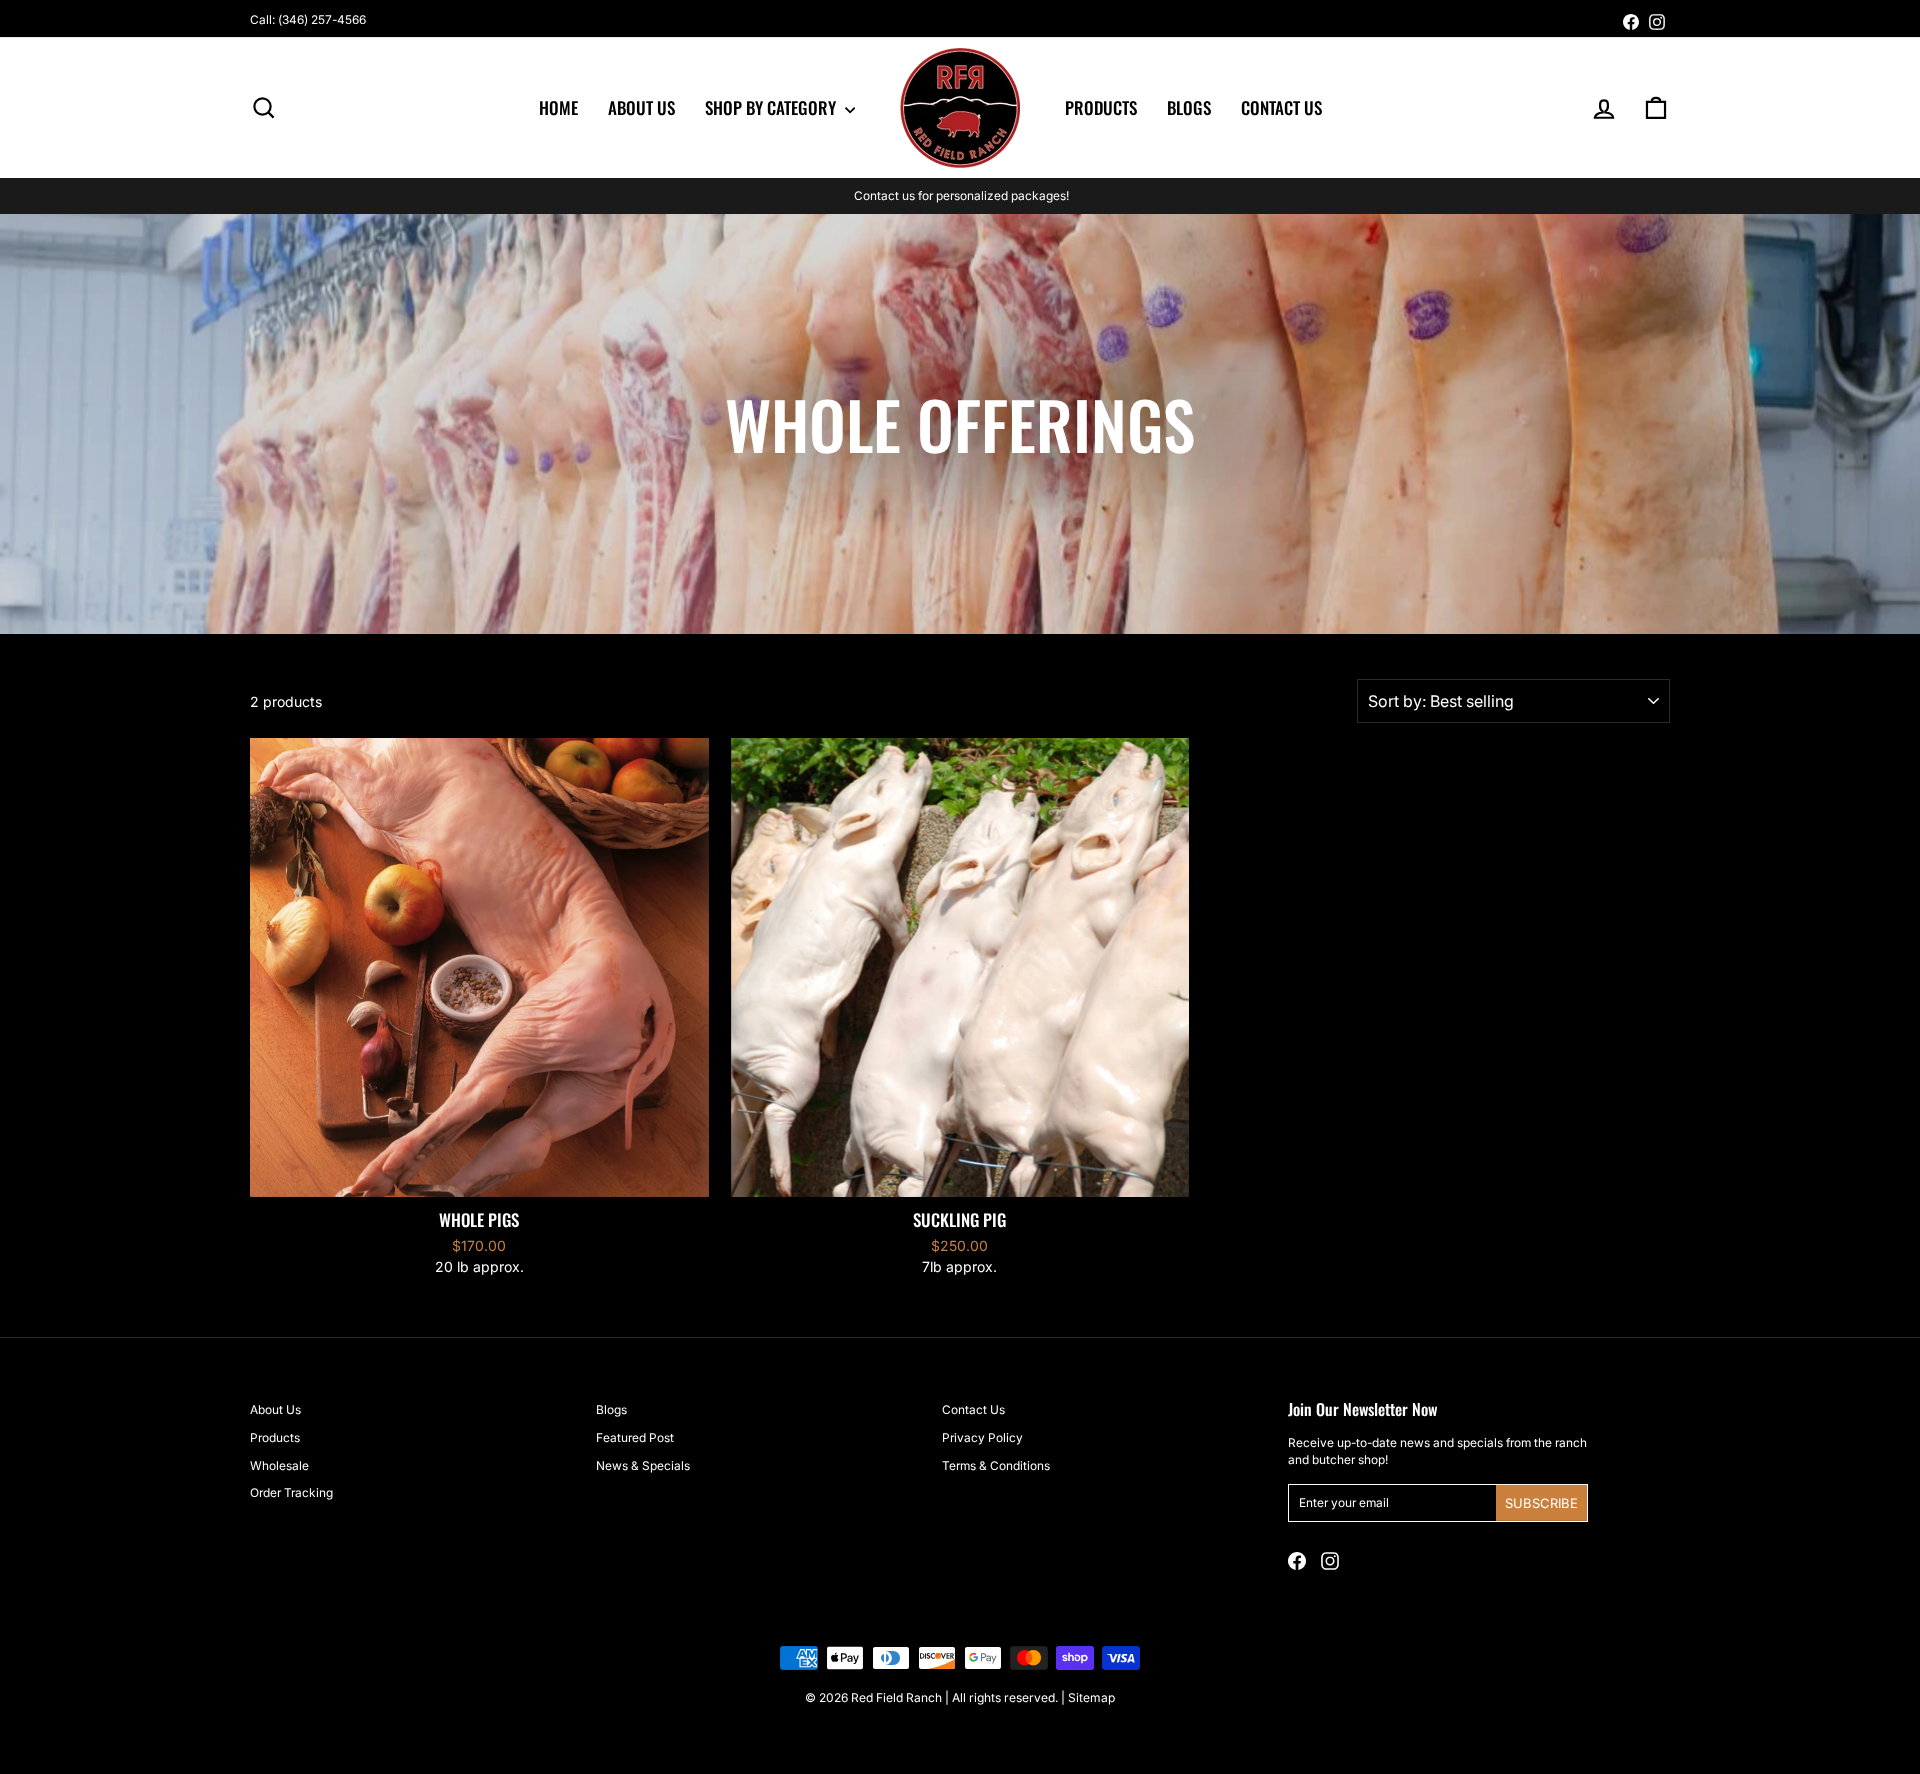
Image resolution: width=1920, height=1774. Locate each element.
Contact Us (1281, 107)
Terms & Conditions (996, 1465)
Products (1101, 107)
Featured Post (635, 1437)
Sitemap (1091, 1697)
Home (558, 107)
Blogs (1189, 107)
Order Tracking (291, 1492)
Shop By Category (772, 107)
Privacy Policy (982, 1437)
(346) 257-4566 (322, 19)
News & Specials (643, 1465)
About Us (641, 107)
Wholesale (279, 1465)
